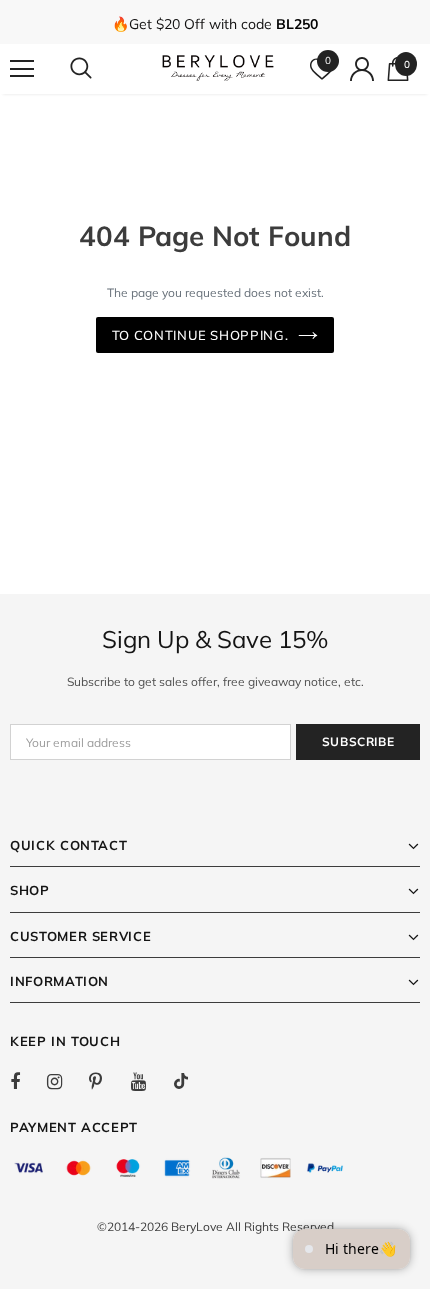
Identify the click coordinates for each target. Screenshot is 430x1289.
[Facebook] (28, 1081)
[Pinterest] (107, 1081)
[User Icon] (362, 69)
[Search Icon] (100, 69)
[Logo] (218, 68)
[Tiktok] (191, 1081)
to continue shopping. (200, 335)
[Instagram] (65, 1081)
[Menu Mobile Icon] (22, 69)
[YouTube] (149, 1081)
